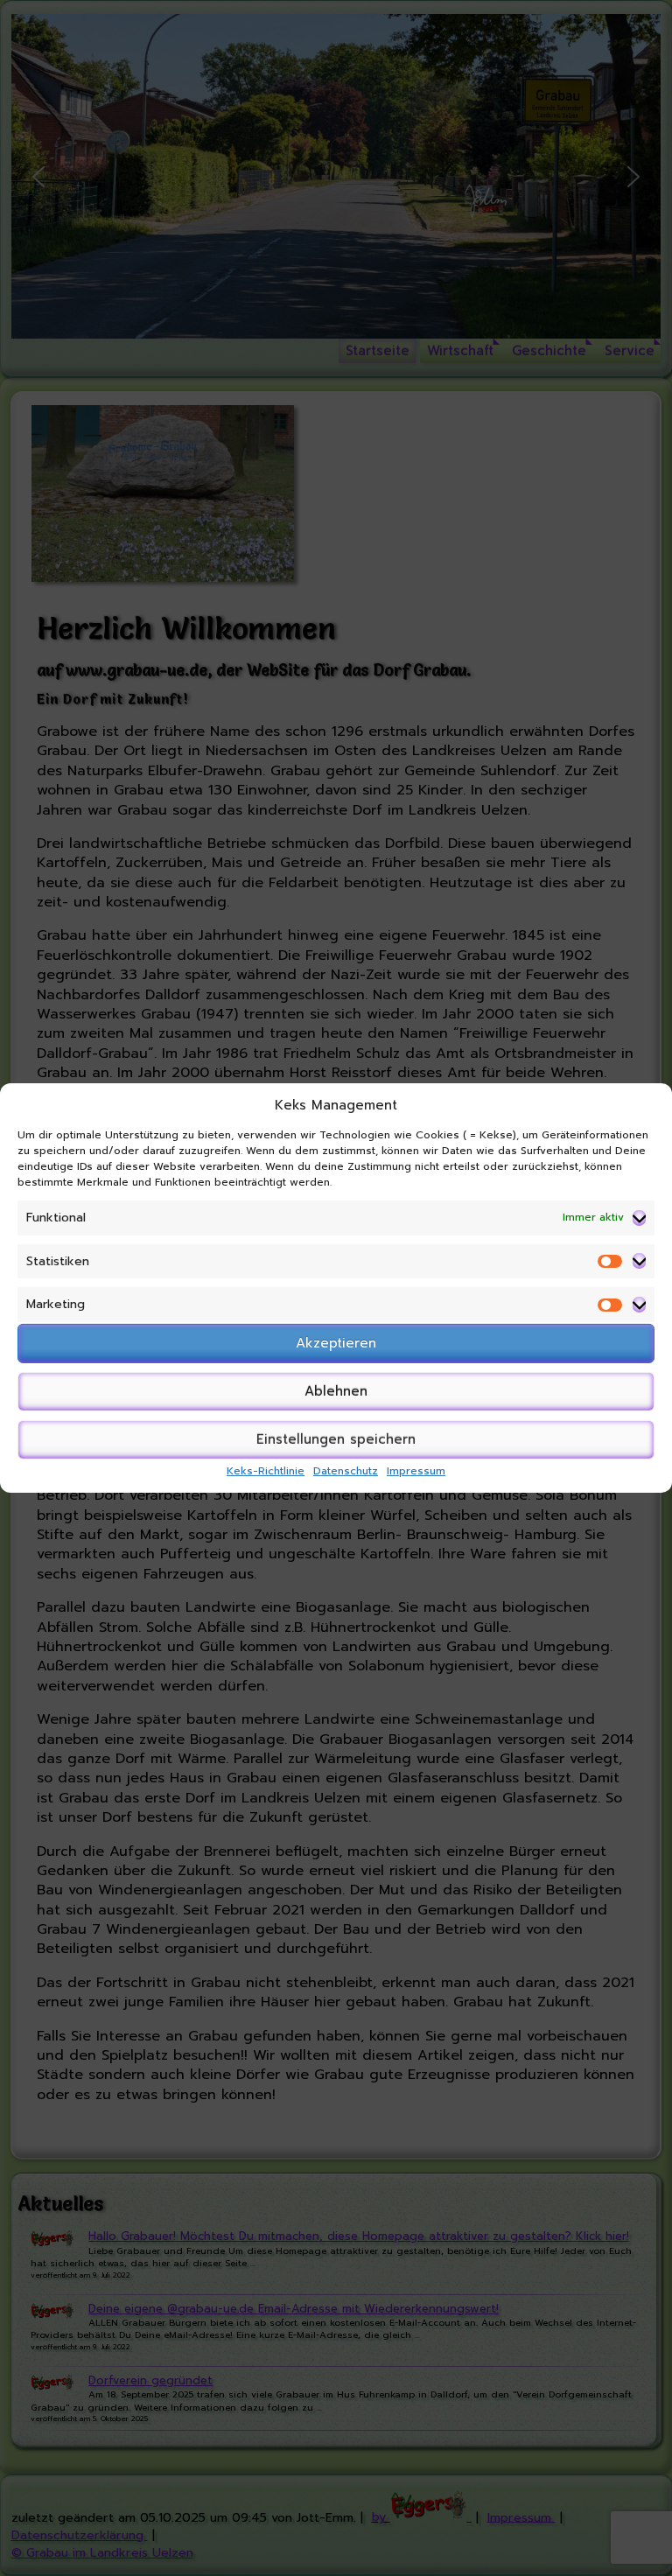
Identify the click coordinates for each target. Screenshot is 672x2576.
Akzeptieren (336, 1343)
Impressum (416, 1471)
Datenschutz (346, 1471)
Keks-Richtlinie (266, 1471)
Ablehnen (336, 1391)
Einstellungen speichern (336, 1439)
